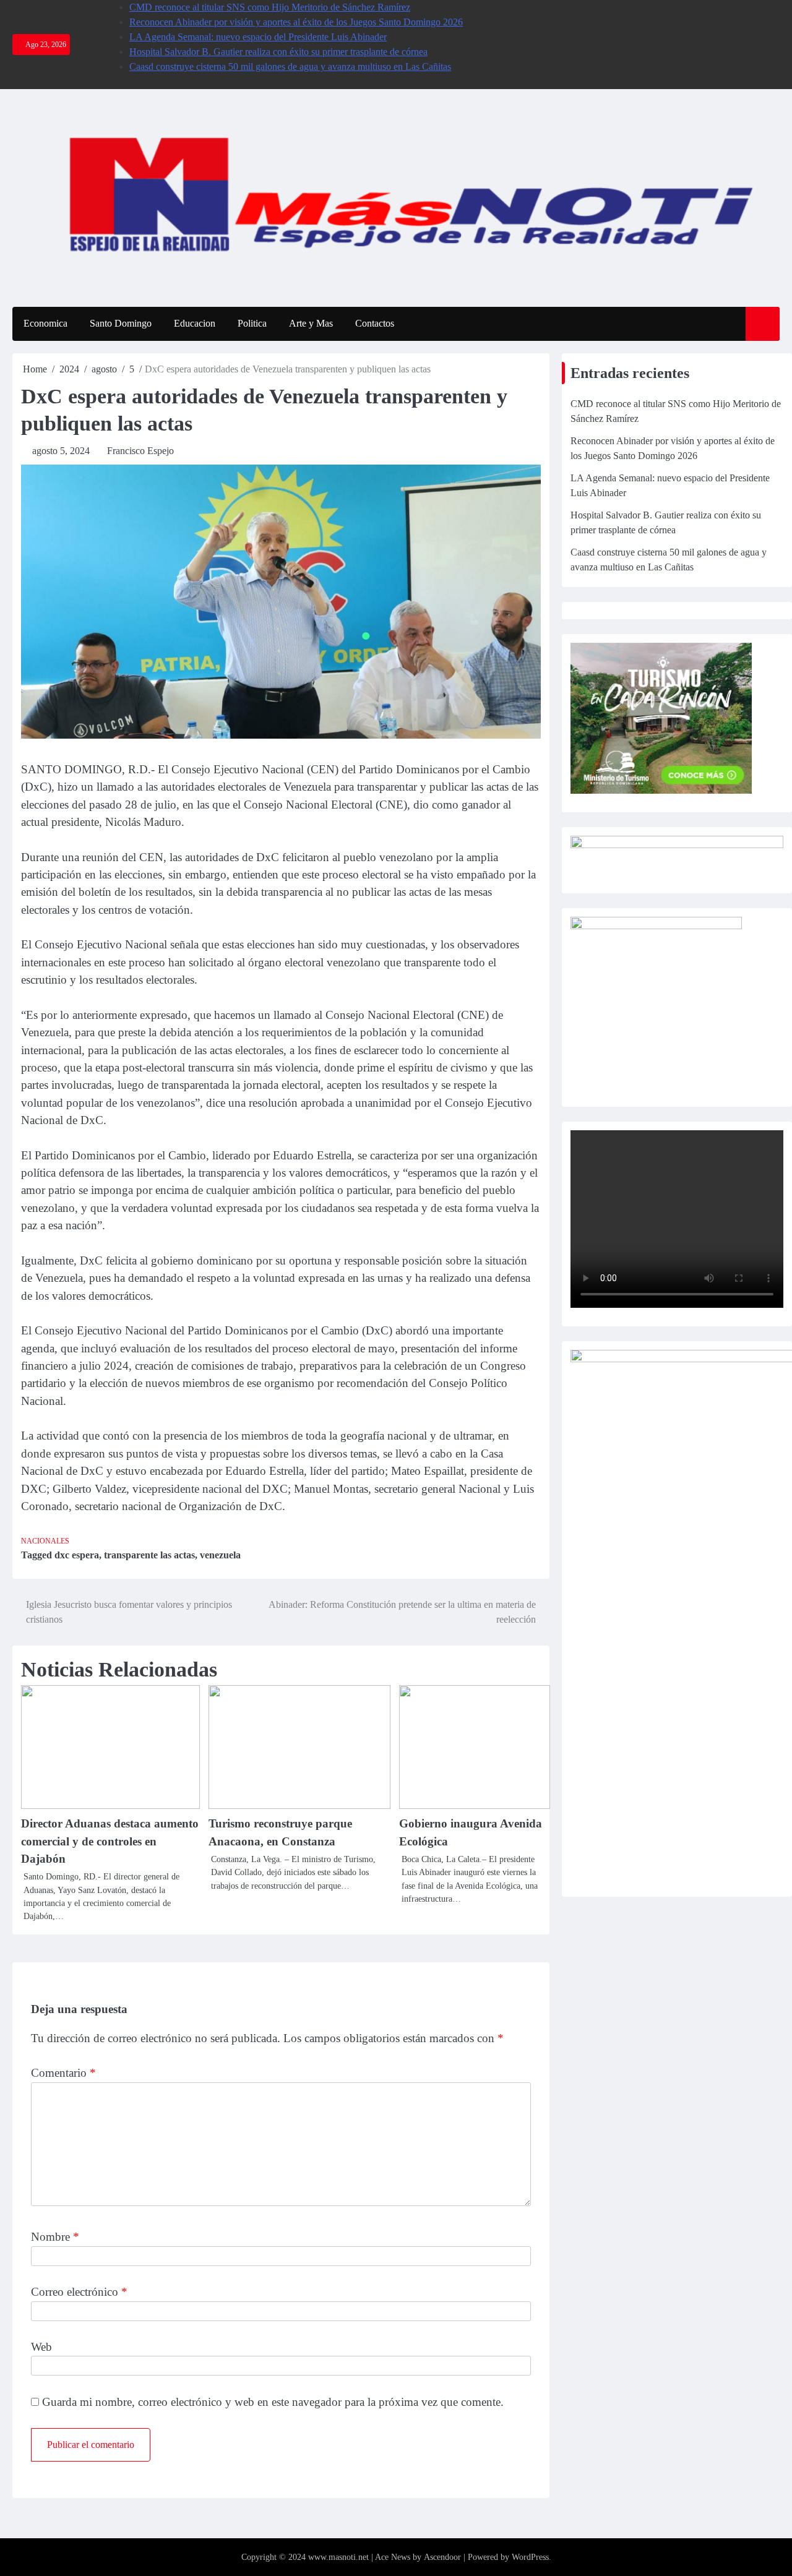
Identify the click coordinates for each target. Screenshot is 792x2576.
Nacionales (45, 1541)
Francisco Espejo (140, 451)
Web (41, 2347)
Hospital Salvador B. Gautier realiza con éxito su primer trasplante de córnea (278, 52)
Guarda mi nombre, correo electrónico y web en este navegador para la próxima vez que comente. (273, 2402)
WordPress (530, 2557)
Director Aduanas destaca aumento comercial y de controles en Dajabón (110, 1841)
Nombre (55, 2237)
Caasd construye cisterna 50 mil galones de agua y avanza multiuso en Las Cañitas (290, 67)
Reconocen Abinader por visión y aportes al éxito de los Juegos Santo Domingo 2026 (296, 22)
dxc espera (77, 1555)
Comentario (63, 2073)
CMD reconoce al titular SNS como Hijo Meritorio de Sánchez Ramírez (270, 7)
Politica (252, 323)
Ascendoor (442, 2557)
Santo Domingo (121, 323)
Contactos (375, 323)
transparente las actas (149, 1555)
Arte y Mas (311, 323)
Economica (45, 323)
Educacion (195, 323)
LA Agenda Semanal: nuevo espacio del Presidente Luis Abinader (258, 37)
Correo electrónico (79, 2292)
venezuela (220, 1555)
